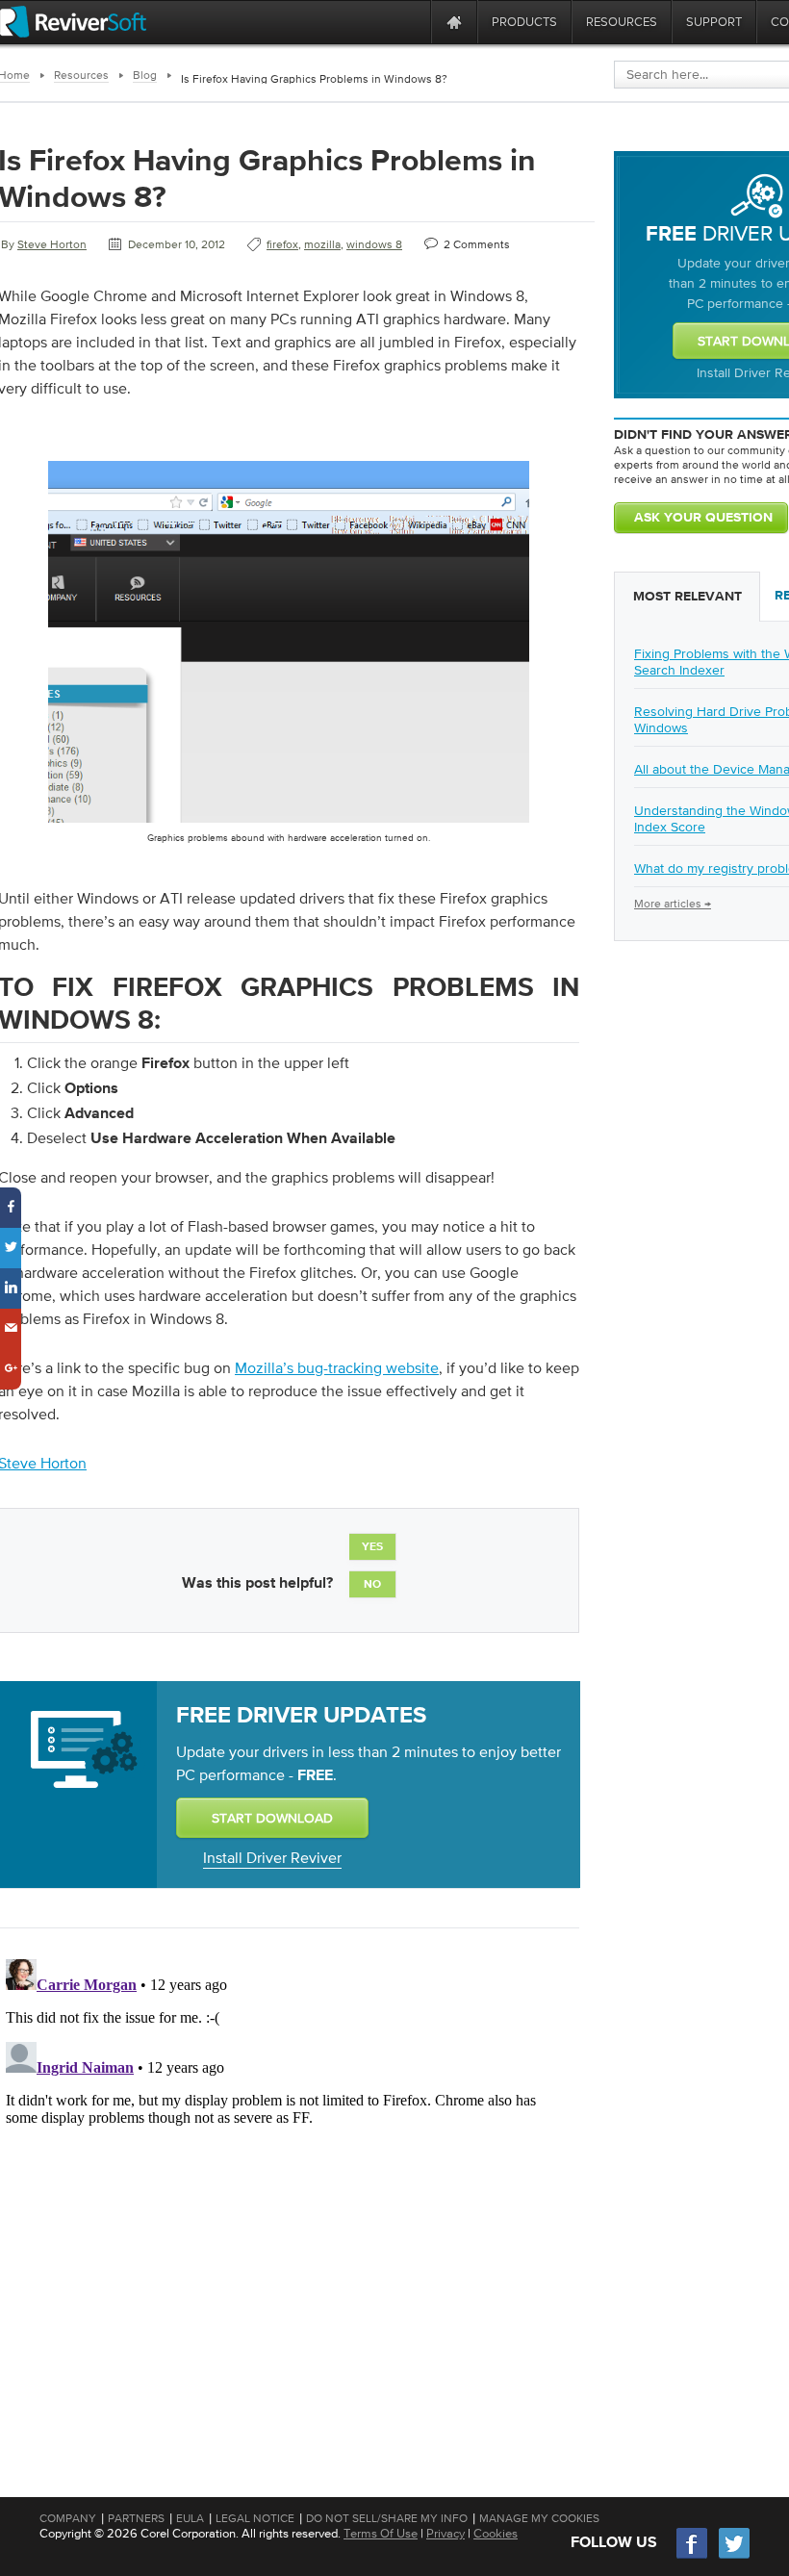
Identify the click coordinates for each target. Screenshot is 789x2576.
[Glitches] (289, 827)
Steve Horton (52, 244)
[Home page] (454, 22)
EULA (190, 2518)
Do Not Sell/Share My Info (387, 2518)
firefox (282, 244)
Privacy (445, 2533)
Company (68, 2518)
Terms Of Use (381, 2533)
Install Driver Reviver (272, 1857)
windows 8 (374, 244)
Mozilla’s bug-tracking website (337, 1367)
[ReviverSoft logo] (73, 22)
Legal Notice (255, 2518)
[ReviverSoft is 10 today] (412, 22)
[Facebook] (693, 2556)
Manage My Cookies (539, 2518)
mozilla (322, 244)
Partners (136, 2518)
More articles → (673, 904)
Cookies (496, 2533)
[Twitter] (734, 2556)
